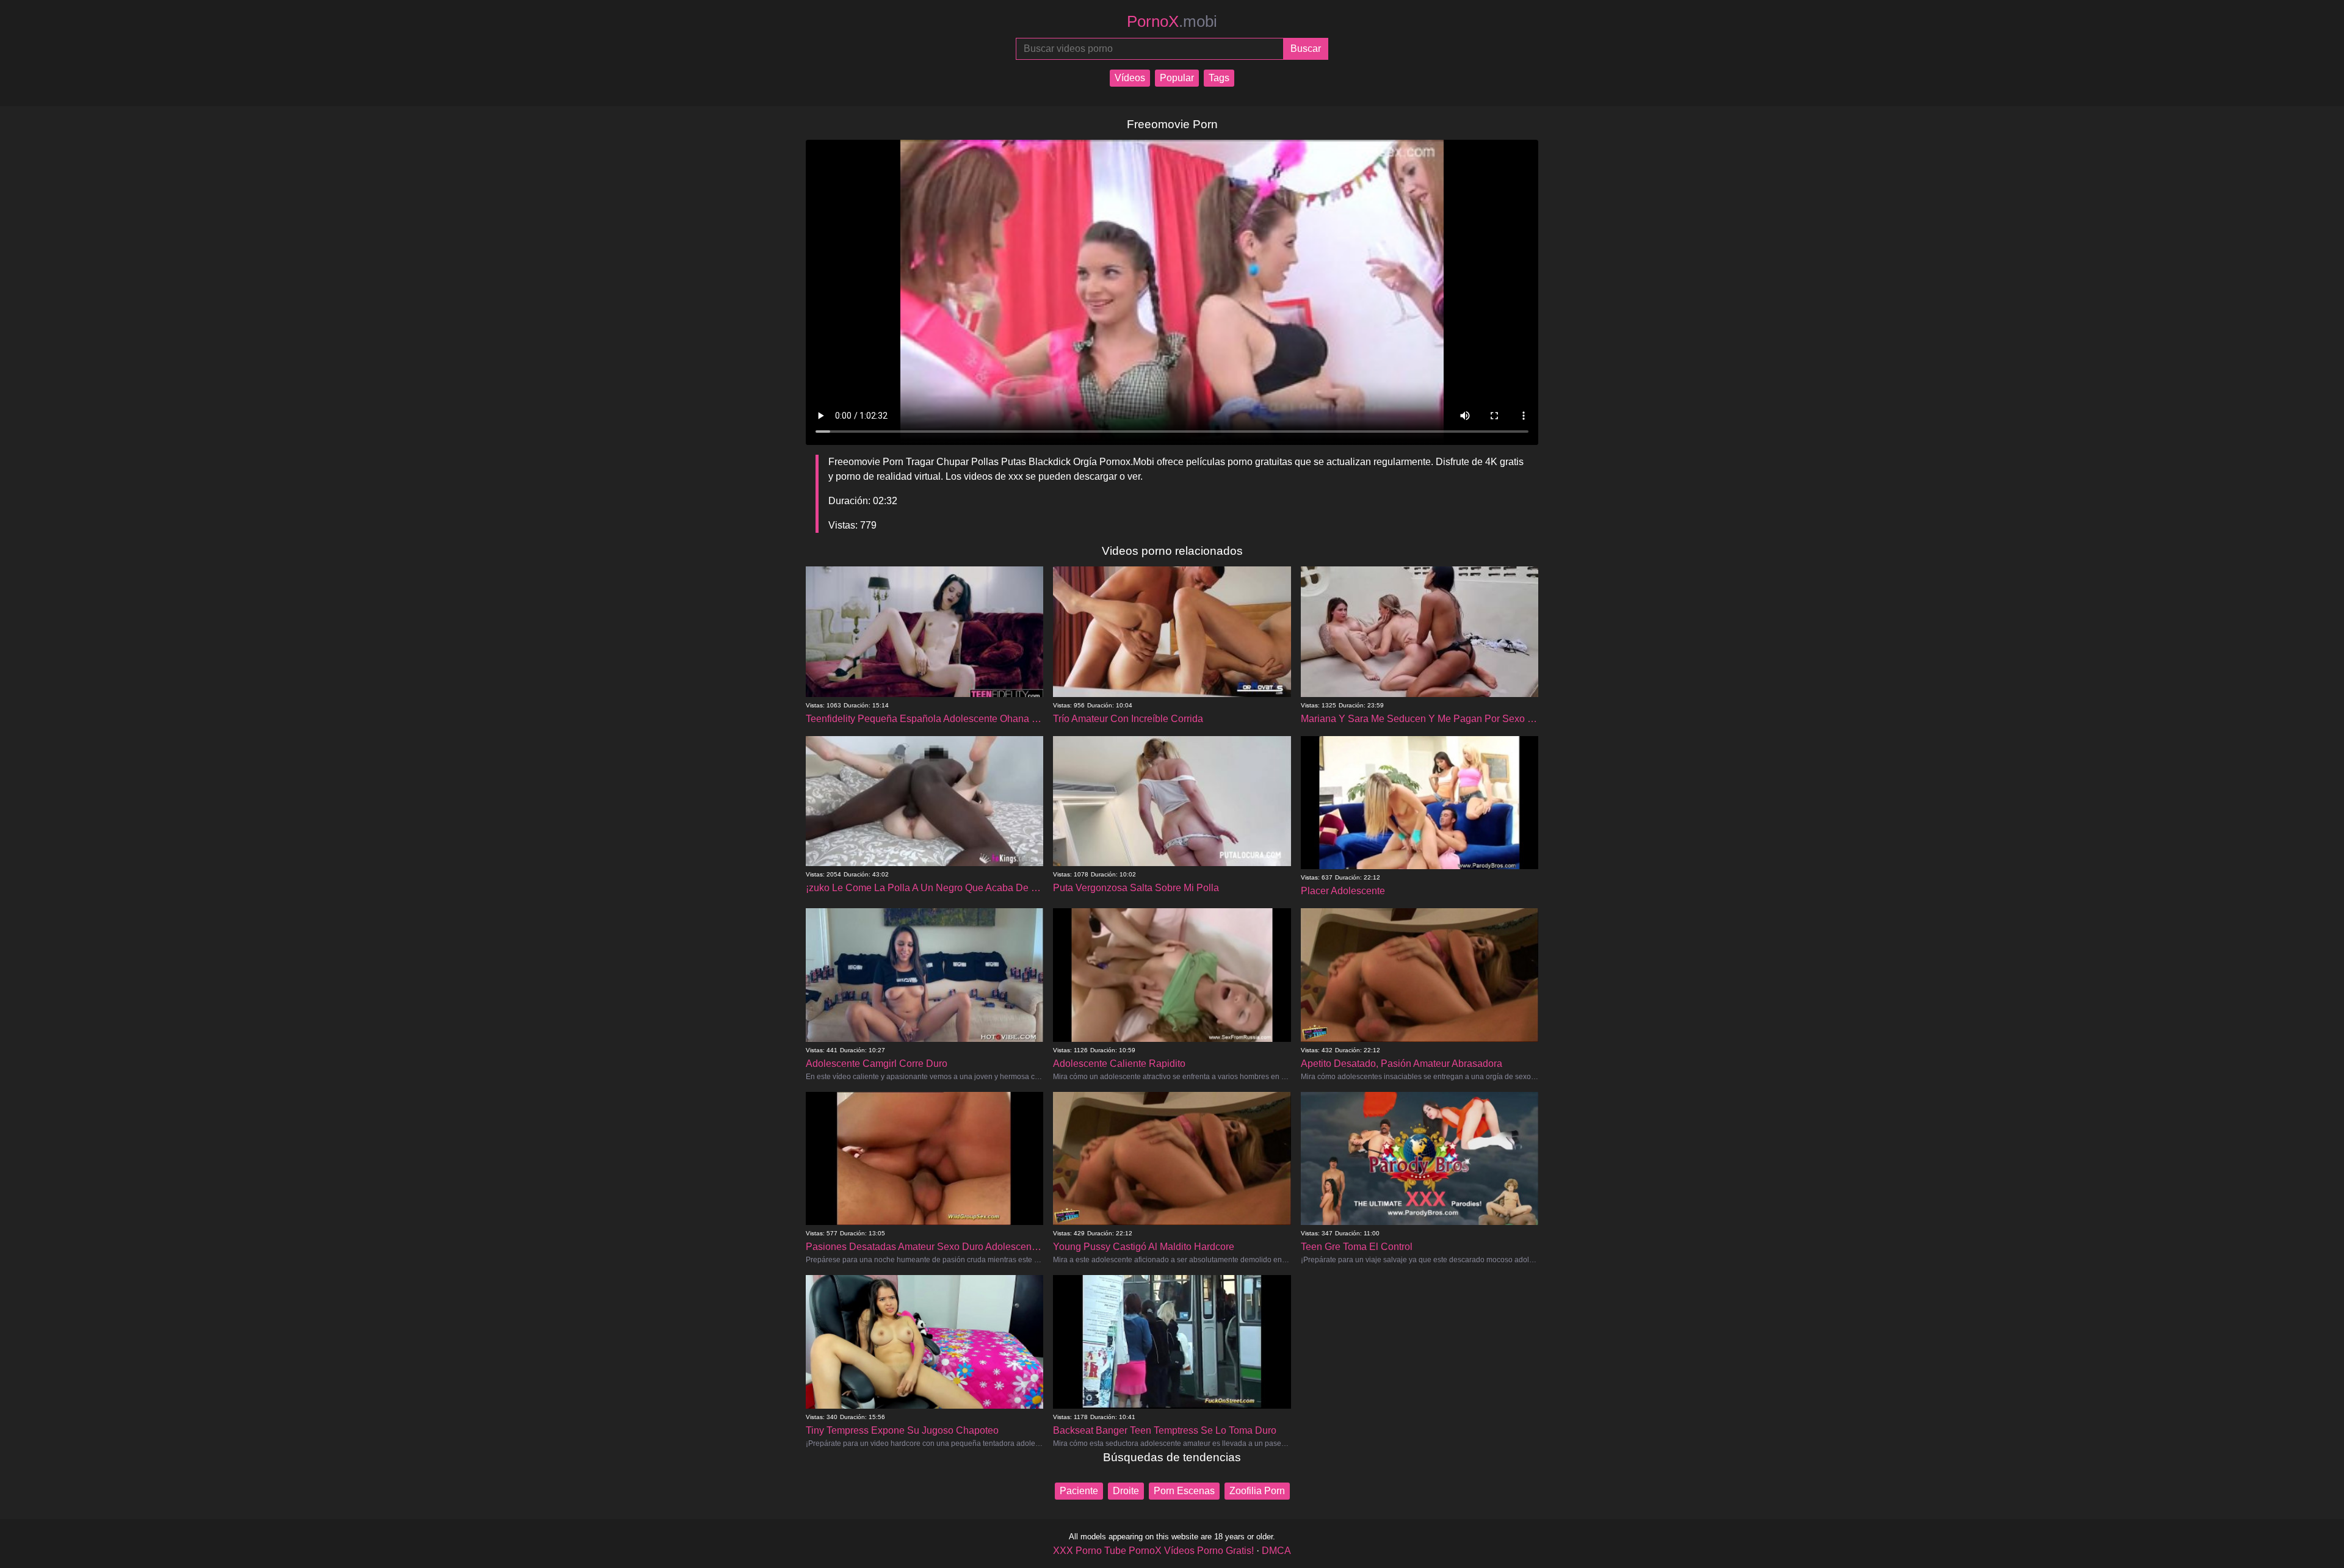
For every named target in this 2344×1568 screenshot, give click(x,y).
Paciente (1079, 1491)
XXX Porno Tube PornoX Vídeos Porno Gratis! (1153, 1551)
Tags (1219, 78)
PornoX (1172, 21)
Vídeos (1130, 78)
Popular (1177, 78)
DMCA (1276, 1551)
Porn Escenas (1184, 1491)
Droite (1126, 1491)
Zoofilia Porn (1257, 1491)
